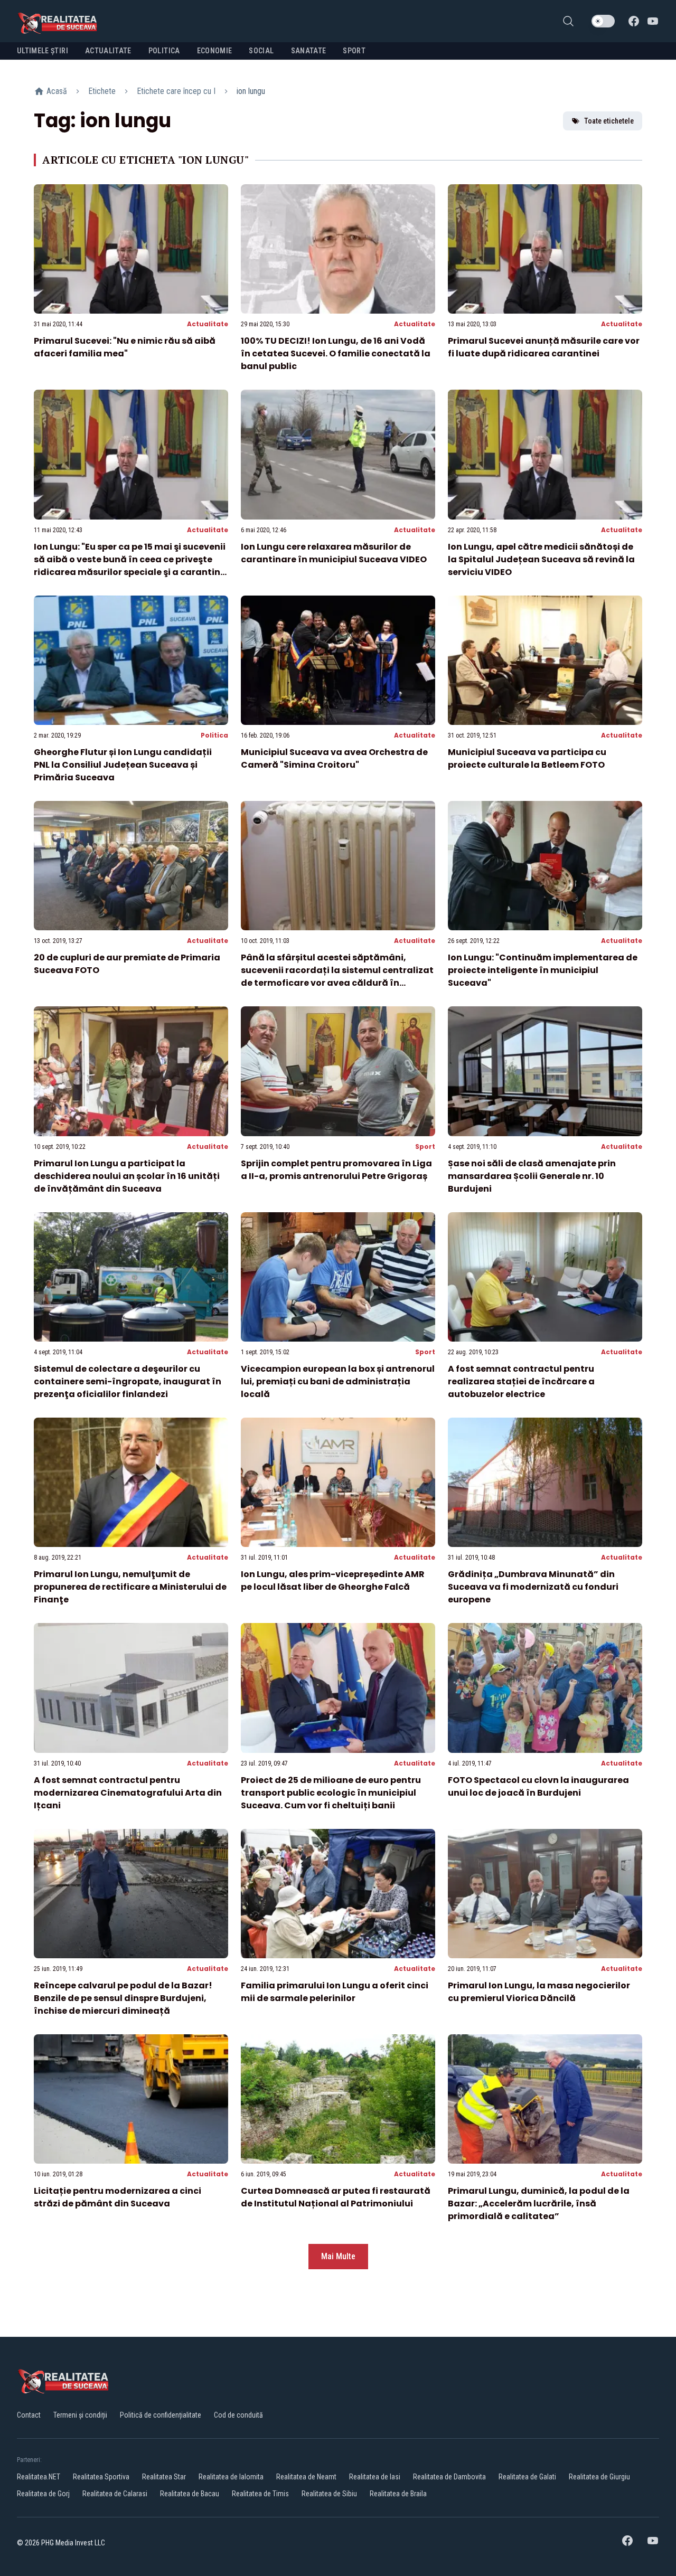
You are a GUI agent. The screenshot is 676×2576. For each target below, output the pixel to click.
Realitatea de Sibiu (329, 2494)
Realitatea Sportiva (101, 2477)
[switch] (603, 21)
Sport (425, 1147)
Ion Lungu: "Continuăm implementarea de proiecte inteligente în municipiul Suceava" (543, 970)
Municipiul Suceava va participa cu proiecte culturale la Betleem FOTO (527, 758)
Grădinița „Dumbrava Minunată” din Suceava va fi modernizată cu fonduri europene (533, 1587)
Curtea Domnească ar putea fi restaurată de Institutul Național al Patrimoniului (336, 2197)
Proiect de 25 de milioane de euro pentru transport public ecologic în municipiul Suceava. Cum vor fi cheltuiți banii (331, 1793)
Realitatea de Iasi (375, 2477)
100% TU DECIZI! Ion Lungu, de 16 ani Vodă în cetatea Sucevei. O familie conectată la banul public (336, 353)
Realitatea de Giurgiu (599, 2477)
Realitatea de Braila (398, 2494)
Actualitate (208, 324)
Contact (29, 2415)
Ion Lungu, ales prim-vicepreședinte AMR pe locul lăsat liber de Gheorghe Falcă (333, 1580)
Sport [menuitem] (354, 51)
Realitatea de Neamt (306, 2477)
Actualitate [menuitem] (108, 51)
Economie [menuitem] (215, 51)
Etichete (102, 91)
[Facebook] (634, 21)
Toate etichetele (609, 121)
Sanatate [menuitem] (309, 51)
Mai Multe (338, 2256)
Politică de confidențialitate (161, 2415)
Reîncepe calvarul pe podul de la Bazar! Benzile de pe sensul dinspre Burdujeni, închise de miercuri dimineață (123, 1998)
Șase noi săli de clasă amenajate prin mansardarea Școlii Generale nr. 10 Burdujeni (532, 1176)
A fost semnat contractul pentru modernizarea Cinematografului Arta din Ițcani (128, 1793)
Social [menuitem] (261, 51)
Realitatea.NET (39, 2477)
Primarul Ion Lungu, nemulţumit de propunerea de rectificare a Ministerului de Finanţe (130, 1587)
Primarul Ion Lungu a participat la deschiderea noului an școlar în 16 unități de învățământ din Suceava (127, 1176)
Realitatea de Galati (527, 2477)
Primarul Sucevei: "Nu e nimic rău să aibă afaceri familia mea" (125, 347)
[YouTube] (653, 21)
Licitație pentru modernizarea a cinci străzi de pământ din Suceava (118, 2197)
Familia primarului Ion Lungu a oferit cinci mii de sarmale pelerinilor (335, 1992)
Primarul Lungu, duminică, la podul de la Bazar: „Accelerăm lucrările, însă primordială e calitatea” (539, 2204)
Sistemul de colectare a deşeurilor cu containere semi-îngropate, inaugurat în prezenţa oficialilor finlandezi (128, 1381)
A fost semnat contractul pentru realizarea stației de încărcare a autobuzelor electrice (521, 1381)
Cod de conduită (238, 2415)
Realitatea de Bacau (190, 2494)
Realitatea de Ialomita (231, 2477)
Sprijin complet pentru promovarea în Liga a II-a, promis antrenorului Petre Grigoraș (336, 1170)
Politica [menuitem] (164, 51)
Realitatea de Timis (260, 2494)
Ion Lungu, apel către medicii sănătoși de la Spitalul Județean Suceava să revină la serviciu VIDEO (541, 559)
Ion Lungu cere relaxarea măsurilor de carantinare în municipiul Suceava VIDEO (334, 553)
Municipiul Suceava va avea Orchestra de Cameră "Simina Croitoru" (334, 758)
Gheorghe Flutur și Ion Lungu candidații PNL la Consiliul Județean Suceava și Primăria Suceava (123, 765)
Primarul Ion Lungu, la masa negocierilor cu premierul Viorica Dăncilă (539, 1992)
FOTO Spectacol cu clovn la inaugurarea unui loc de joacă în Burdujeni (538, 1786)
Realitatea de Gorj (43, 2494)
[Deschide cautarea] (568, 21)
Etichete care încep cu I (176, 91)
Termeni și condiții (80, 2415)
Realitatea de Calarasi (115, 2494)
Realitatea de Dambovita (449, 2477)
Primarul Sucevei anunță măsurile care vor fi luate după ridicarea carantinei (544, 347)
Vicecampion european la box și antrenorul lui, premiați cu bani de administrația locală (338, 1381)
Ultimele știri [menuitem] (43, 51)
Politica (214, 735)
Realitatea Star (164, 2477)
